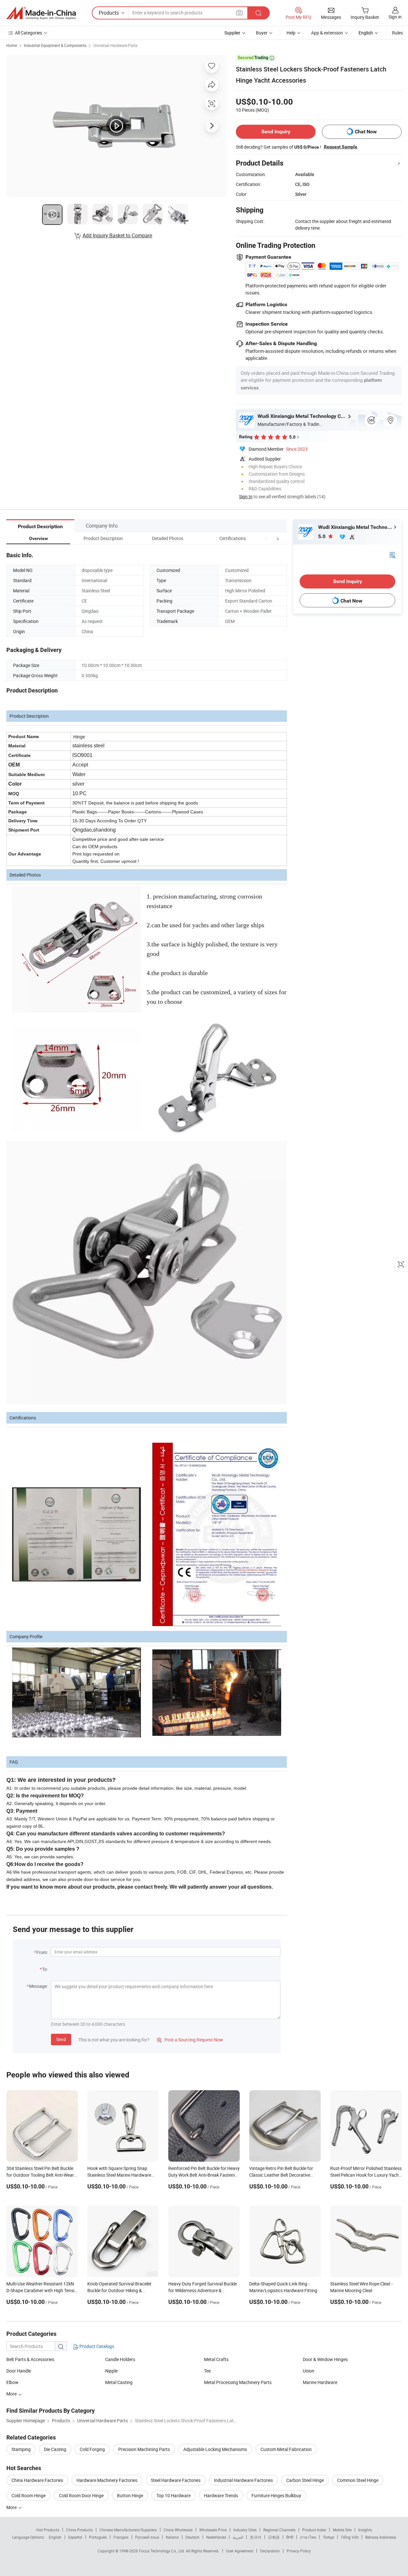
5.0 (322, 536)
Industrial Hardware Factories (243, 2480)
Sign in (395, 17)
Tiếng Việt (350, 2537)
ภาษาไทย (308, 2537)
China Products (79, 2530)
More (12, 2394)
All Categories (29, 33)
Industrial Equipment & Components (55, 45)
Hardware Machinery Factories (107, 2480)
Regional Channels (279, 2530)
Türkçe (328, 2537)
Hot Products (48, 2530)
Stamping (21, 2449)
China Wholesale (178, 2530)
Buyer (262, 33)
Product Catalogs (96, 2346)
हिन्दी (290, 2537)
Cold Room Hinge (29, 2495)
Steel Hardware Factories (176, 2480)
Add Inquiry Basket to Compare (117, 235)
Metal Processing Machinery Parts (238, 2382)
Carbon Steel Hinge (305, 2480)
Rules (397, 33)
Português (98, 2537)
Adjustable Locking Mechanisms (215, 2449)
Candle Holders (120, 2359)
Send (61, 2039)
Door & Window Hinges (325, 2359)
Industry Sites (245, 2530)
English (55, 2537)
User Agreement (240, 2551)
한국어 (256, 2537)
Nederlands (216, 2537)
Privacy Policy (299, 2551)
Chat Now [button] (366, 132)
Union (309, 2371)
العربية (238, 2537)
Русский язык (147, 2537)
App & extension (327, 33)
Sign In (246, 496)
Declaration (270, 2551)
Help (291, 33)
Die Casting (55, 2449)
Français (121, 2537)
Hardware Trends (221, 2495)
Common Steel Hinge (358, 2480)
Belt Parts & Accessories (30, 2359)
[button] (266, 538)
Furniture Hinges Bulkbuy (276, 2495)
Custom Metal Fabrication (286, 2449)
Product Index (314, 2530)
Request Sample (341, 147)
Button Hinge (130, 2495)
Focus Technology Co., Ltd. (162, 2551)
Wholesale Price (213, 2530)
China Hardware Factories (37, 2480)
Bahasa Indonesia (381, 2537)
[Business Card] (392, 554)
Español (75, 2537)
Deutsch (193, 2537)
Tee (207, 2371)
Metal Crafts (216, 2359)
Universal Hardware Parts (115, 45)
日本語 (274, 2537)
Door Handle (19, 2371)
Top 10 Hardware (174, 2495)
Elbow (12, 2382)
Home (12, 45)
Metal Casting (119, 2382)
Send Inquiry (276, 132)
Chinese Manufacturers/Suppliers (128, 2530)
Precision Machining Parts (144, 2449)
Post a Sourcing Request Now (190, 2040)
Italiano (172, 2537)
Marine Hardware (320, 2382)
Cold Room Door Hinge (81, 2495)
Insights (365, 2530)
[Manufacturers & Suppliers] (41, 13)
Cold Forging (92, 2449)
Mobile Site (342, 2530)
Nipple (111, 2371)
